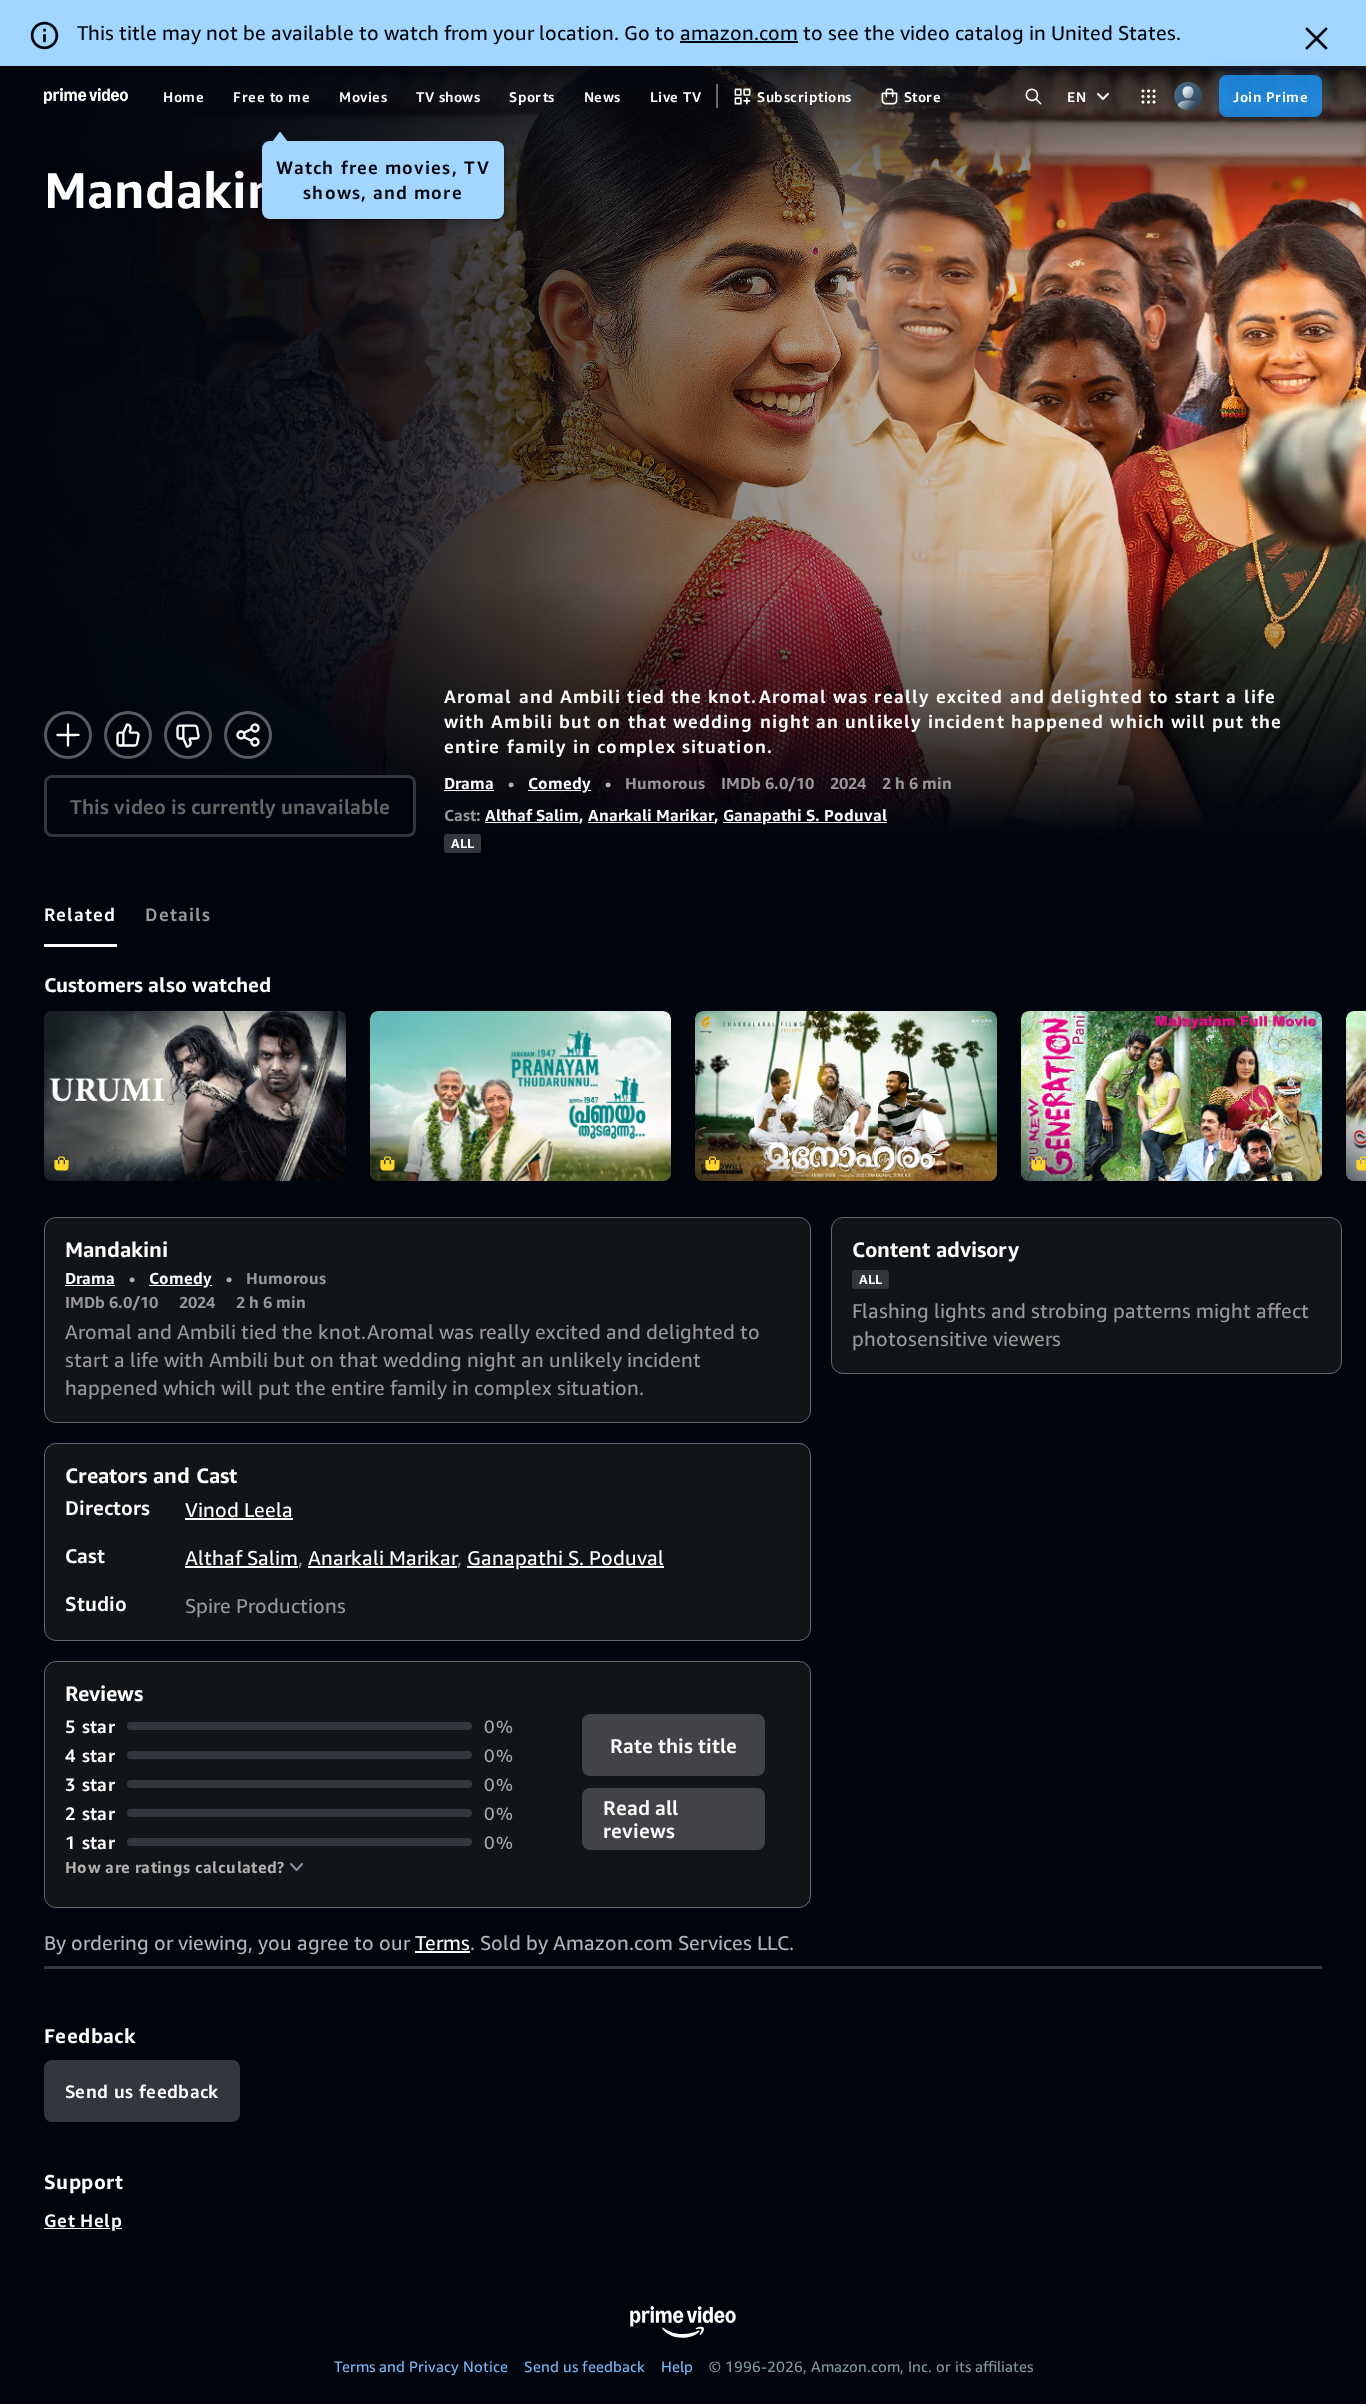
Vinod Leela (239, 1509)
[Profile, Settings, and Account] (1187, 96)
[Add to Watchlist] (68, 735)
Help (677, 2366)
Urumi (195, 1096)
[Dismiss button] (1316, 38)
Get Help (83, 2220)
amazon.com (739, 32)
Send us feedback (584, 2366)
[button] (184, 1867)
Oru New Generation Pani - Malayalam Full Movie (1172, 1096)
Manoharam (846, 1096)
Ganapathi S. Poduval (805, 815)
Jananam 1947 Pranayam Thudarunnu (521, 1096)
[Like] (128, 735)
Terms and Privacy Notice (421, 2366)
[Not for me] (188, 735)
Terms (442, 1942)
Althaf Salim (532, 815)
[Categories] (1148, 96)
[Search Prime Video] (1033, 96)
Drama (469, 783)
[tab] (80, 914)
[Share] (248, 735)
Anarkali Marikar (651, 815)
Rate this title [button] (674, 1744)
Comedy (559, 783)
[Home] (86, 96)
